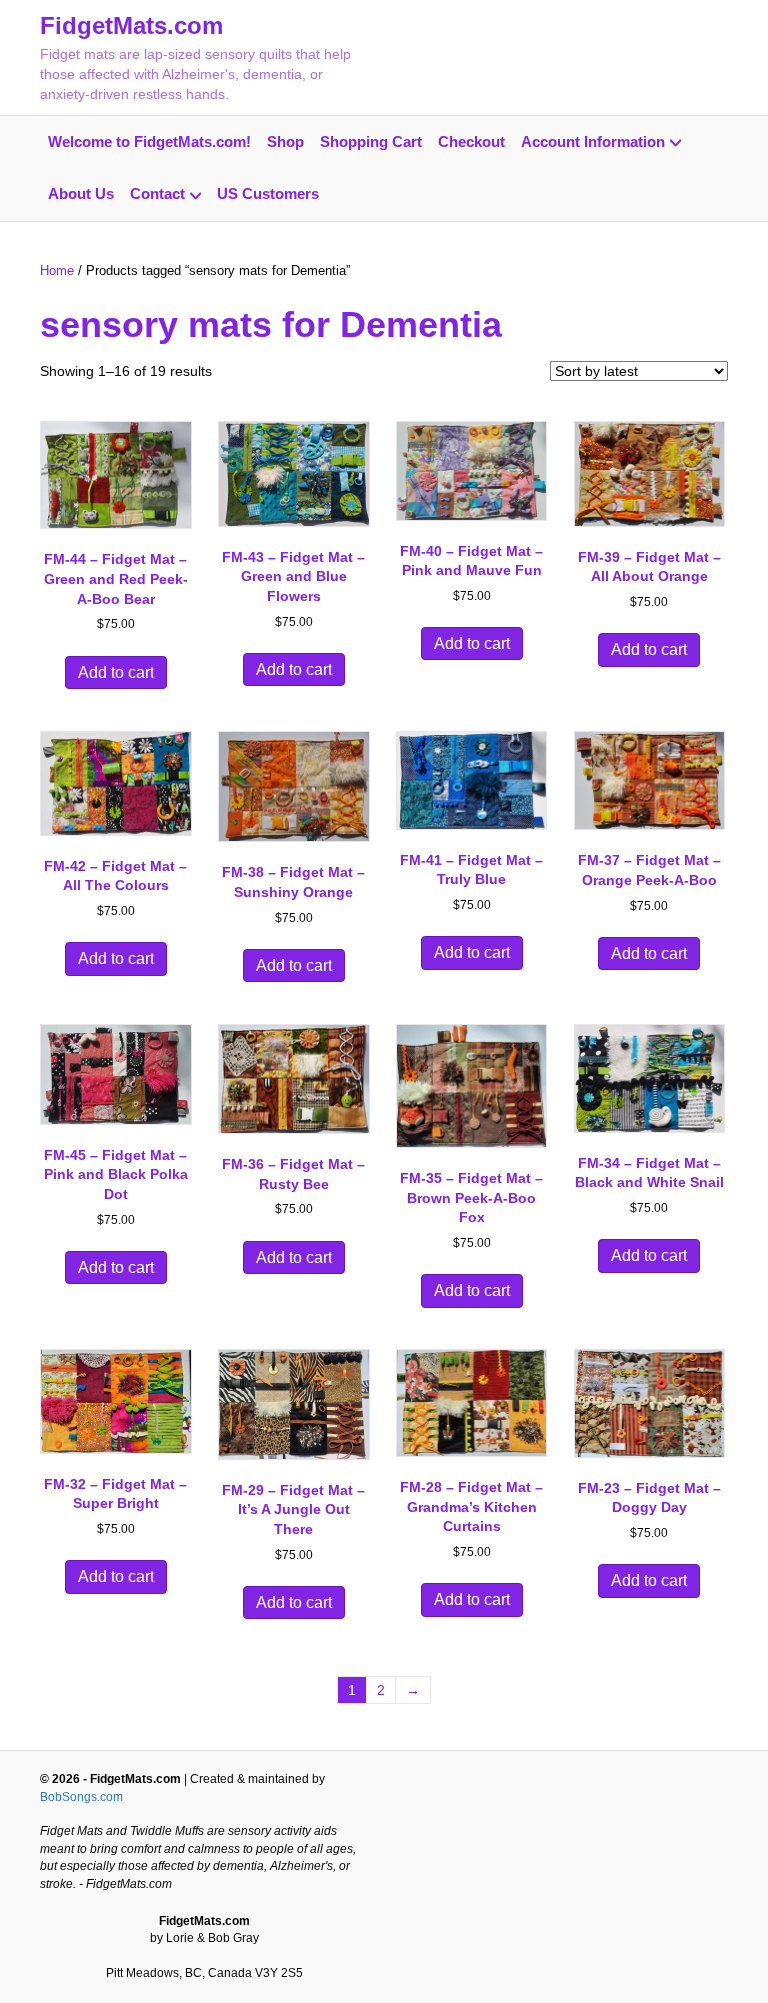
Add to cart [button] (116, 672)
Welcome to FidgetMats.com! (149, 141)
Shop (285, 141)
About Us (81, 193)
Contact (157, 193)
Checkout (471, 141)
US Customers (268, 193)
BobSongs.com (81, 1797)
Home (57, 270)
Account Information (593, 141)
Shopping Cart (371, 141)
